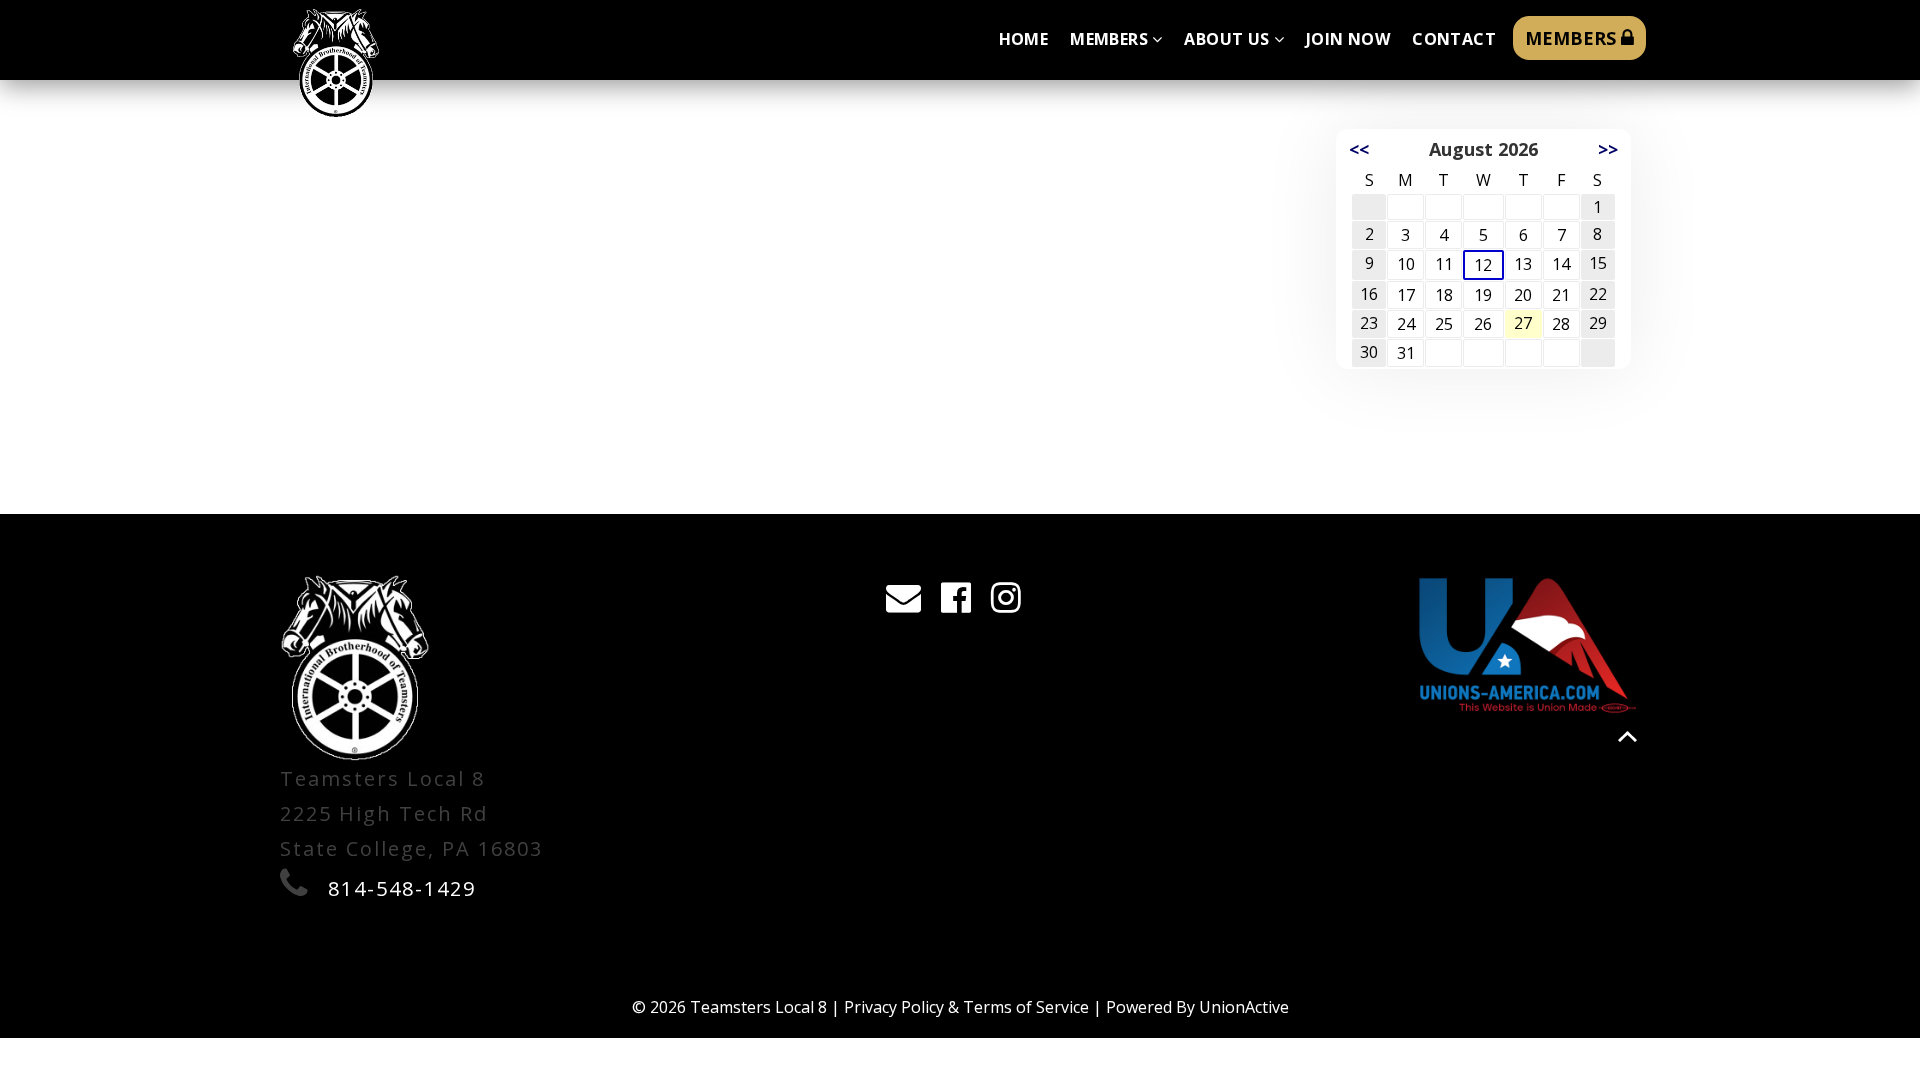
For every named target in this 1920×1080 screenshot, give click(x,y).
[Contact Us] (910, 602)
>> (1608, 149)
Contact (1454, 39)
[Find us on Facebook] (962, 602)
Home (1024, 39)
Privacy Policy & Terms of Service (966, 1007)
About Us (1226, 39)
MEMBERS (1573, 38)
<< (1359, 149)
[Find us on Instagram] (1012, 602)
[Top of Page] (1627, 736)
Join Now (1348, 39)
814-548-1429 (402, 888)
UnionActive (1244, 1007)
